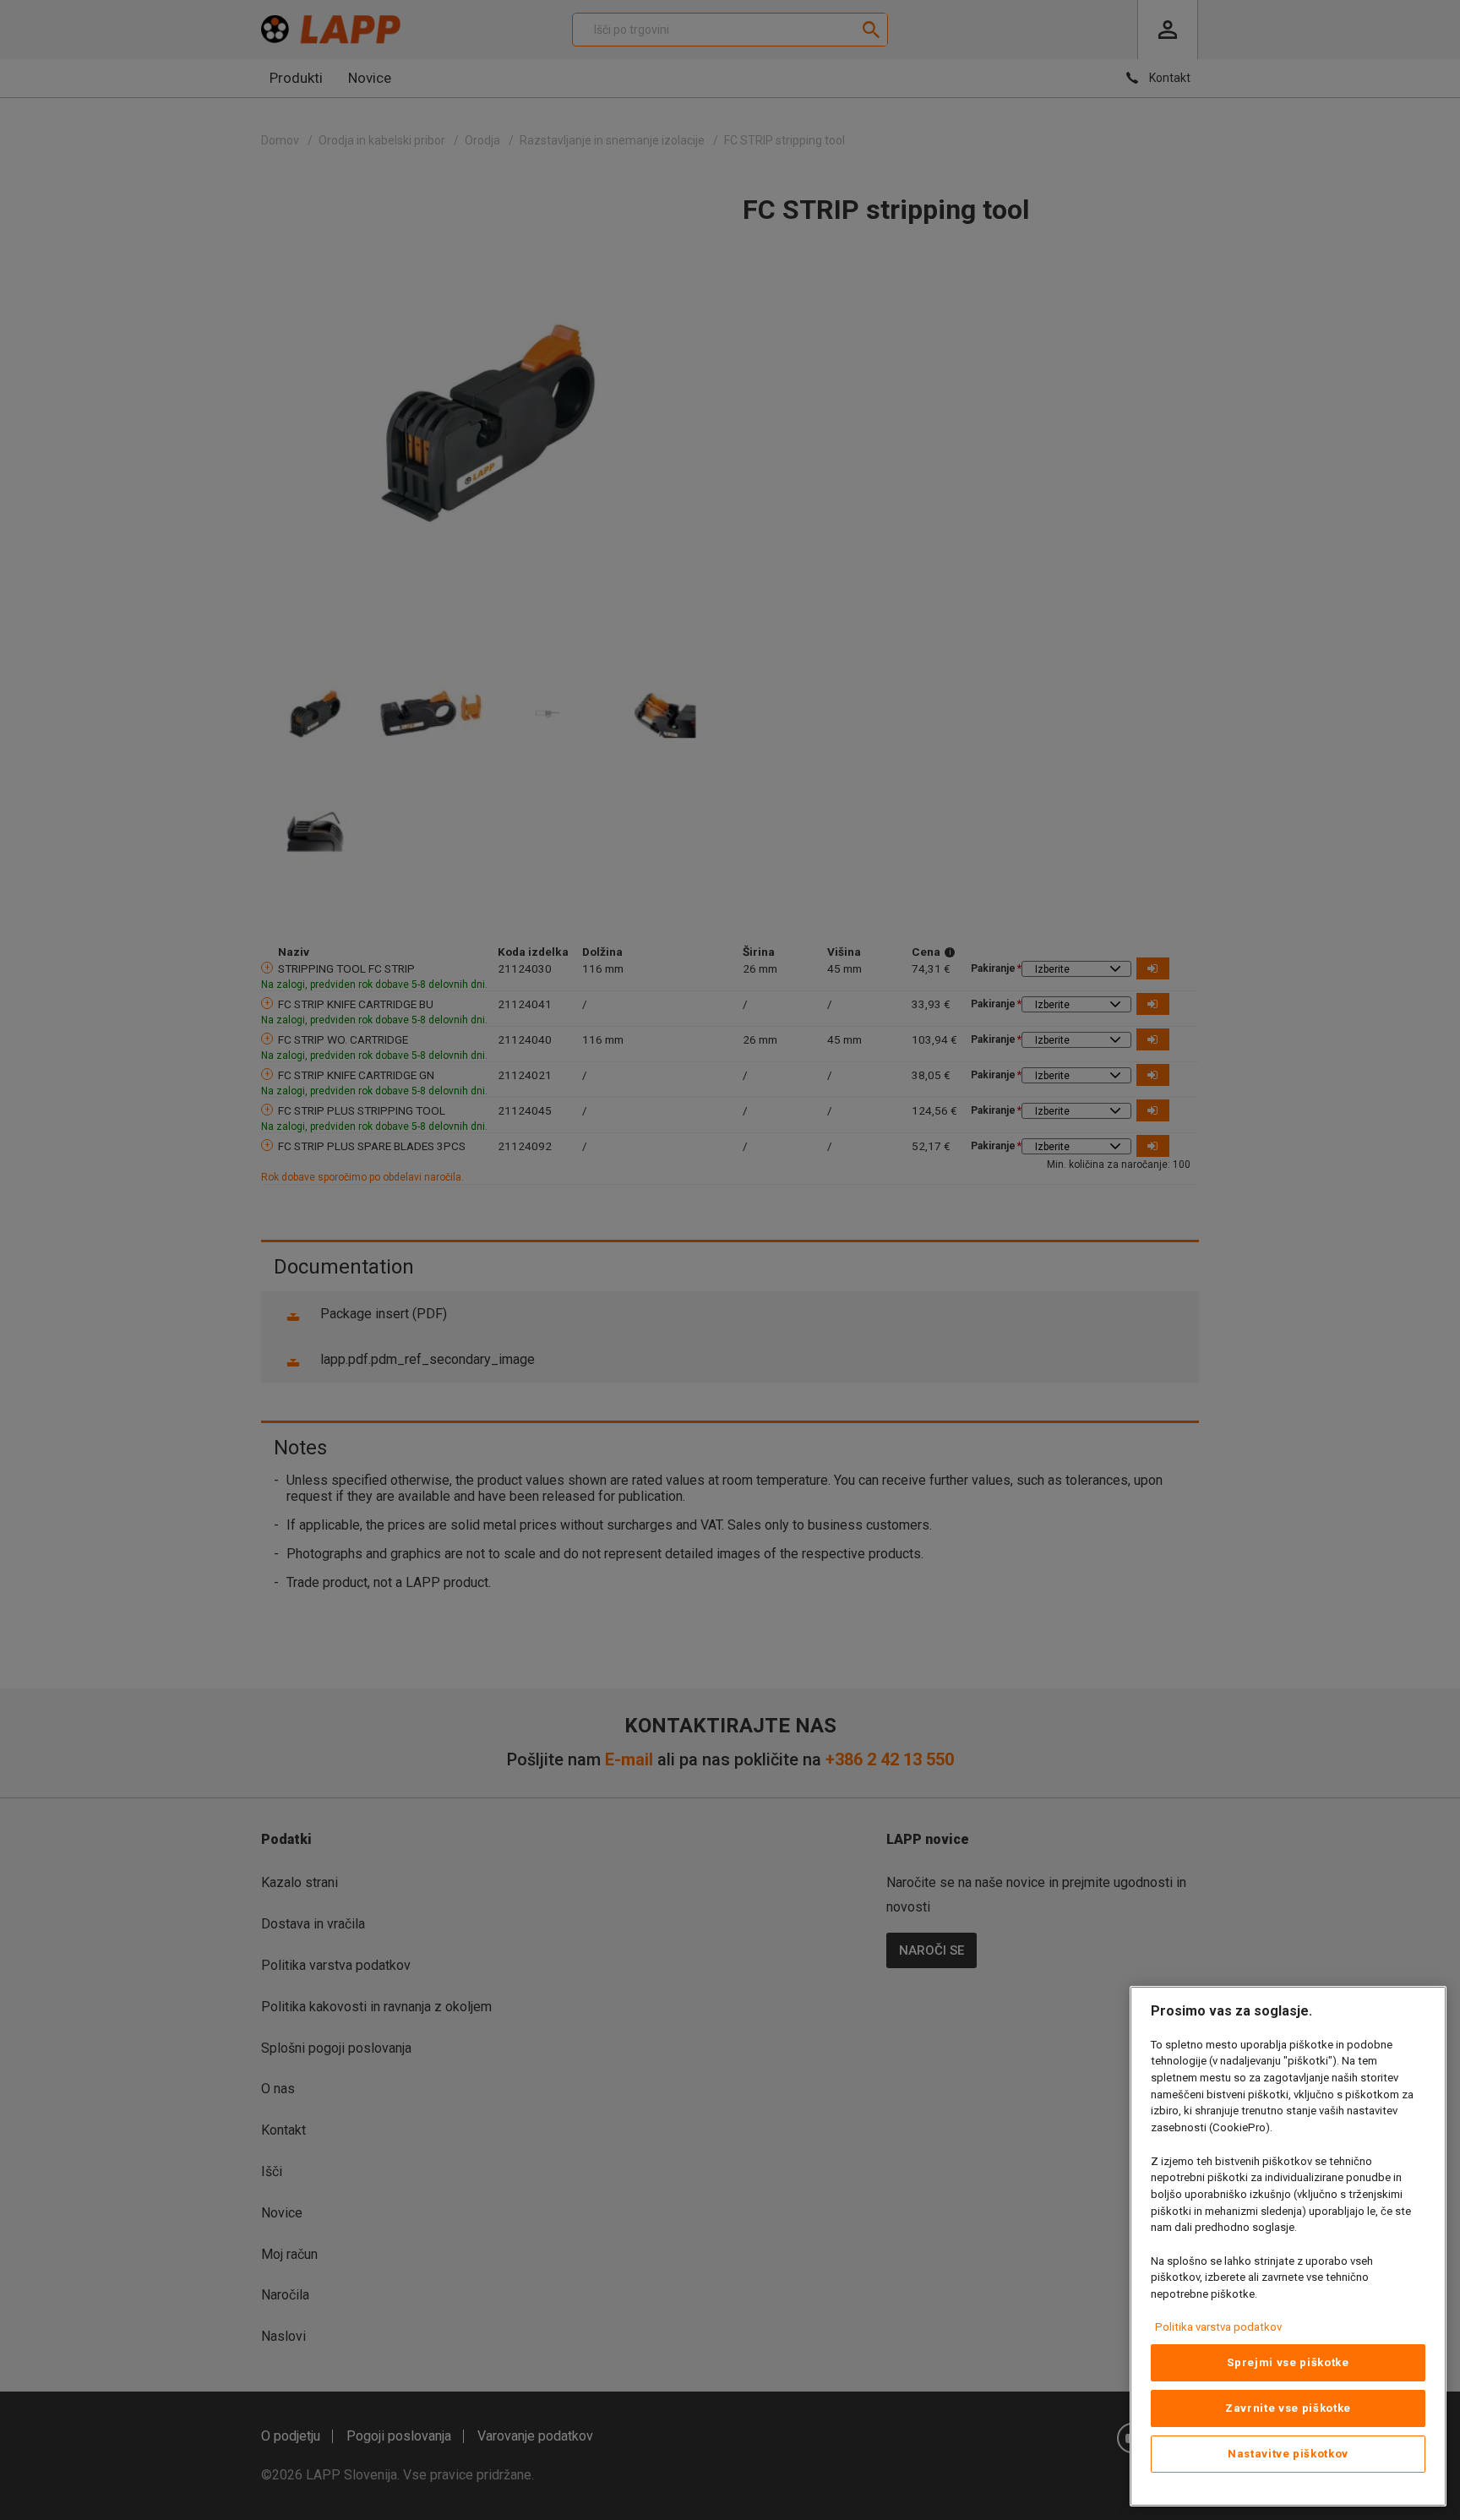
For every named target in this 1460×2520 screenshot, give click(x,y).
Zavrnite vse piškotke (1288, 2408)
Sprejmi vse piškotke (1288, 2362)
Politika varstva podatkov (1218, 2327)
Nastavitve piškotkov (1288, 2454)
